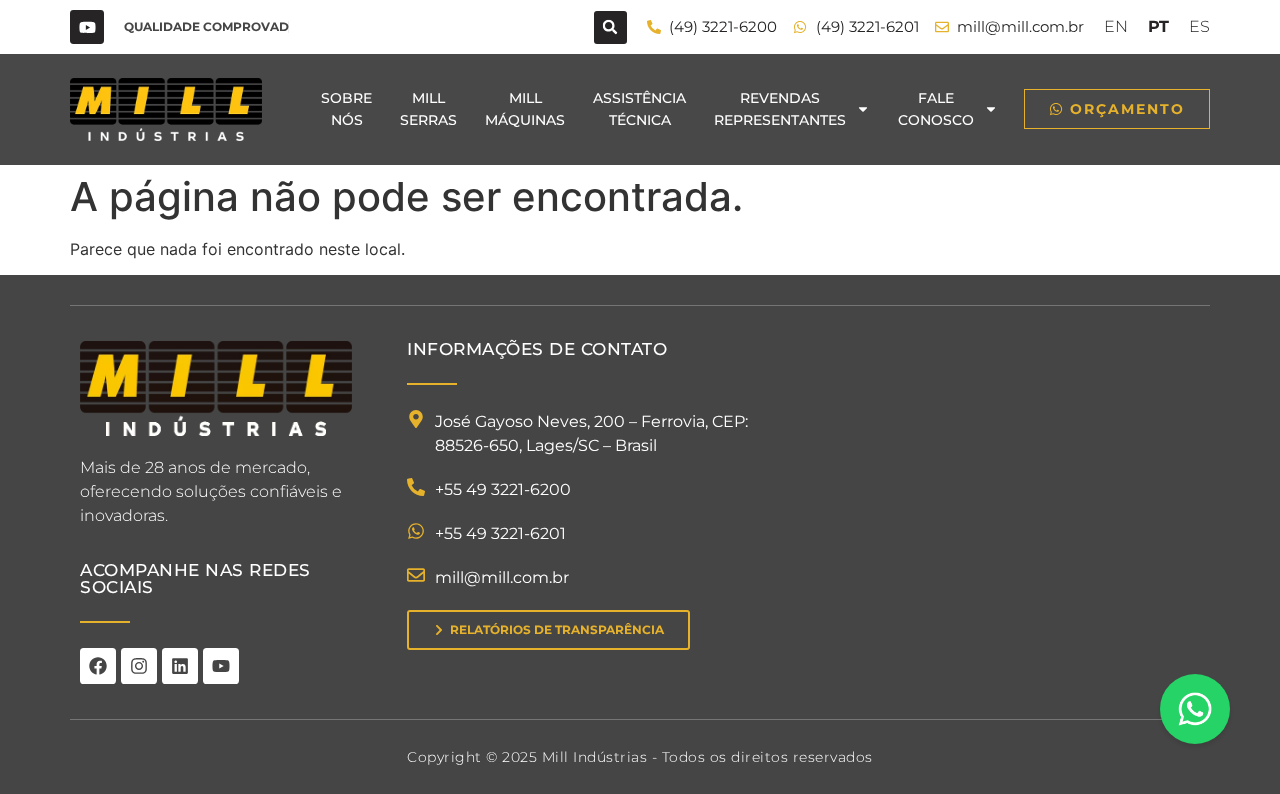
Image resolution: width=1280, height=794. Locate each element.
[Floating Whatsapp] (1195, 709)
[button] (610, 27)
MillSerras (428, 109)
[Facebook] (98, 666)
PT (1158, 26)
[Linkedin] (180, 666)
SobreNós (346, 109)
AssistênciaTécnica (639, 109)
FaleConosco (936, 109)
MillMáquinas (525, 109)
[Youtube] (87, 27)
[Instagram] (139, 666)
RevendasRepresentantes (780, 109)
